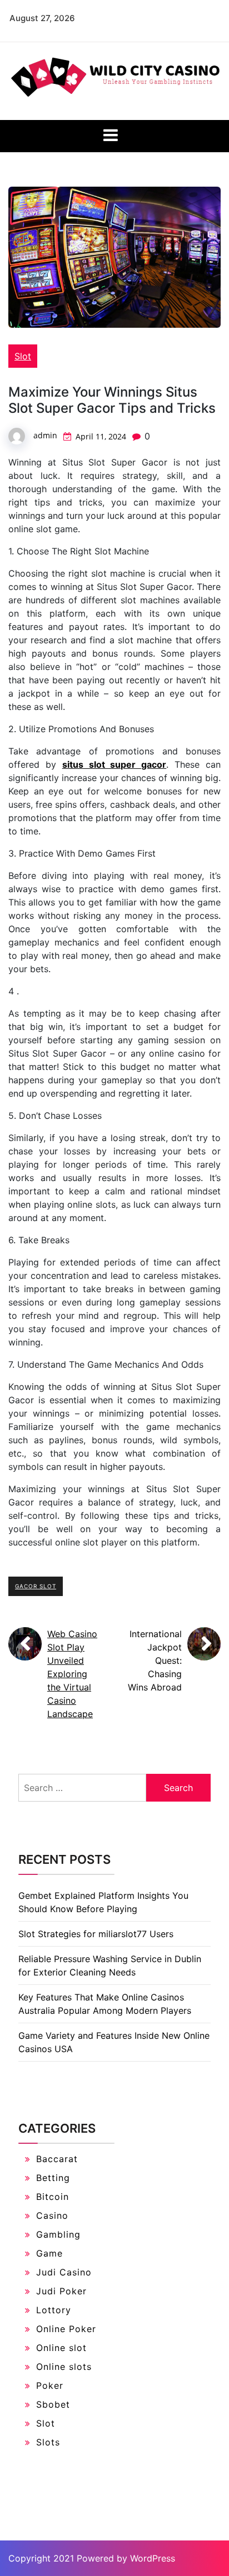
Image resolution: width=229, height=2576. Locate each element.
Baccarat (57, 2159)
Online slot (61, 2348)
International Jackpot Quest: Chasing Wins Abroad (155, 1660)
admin (45, 435)
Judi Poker (61, 2291)
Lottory (54, 2310)
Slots (48, 2442)
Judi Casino (64, 2272)
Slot (23, 356)
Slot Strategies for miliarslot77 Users (96, 1934)
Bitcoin (53, 2197)
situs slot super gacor (114, 764)
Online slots (64, 2367)
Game (49, 2253)
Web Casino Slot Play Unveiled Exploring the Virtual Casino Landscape (72, 1674)
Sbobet (53, 2404)
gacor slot (36, 1586)
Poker (50, 2385)
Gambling (58, 2234)
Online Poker (66, 2329)
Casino (52, 2215)
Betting (53, 2178)
